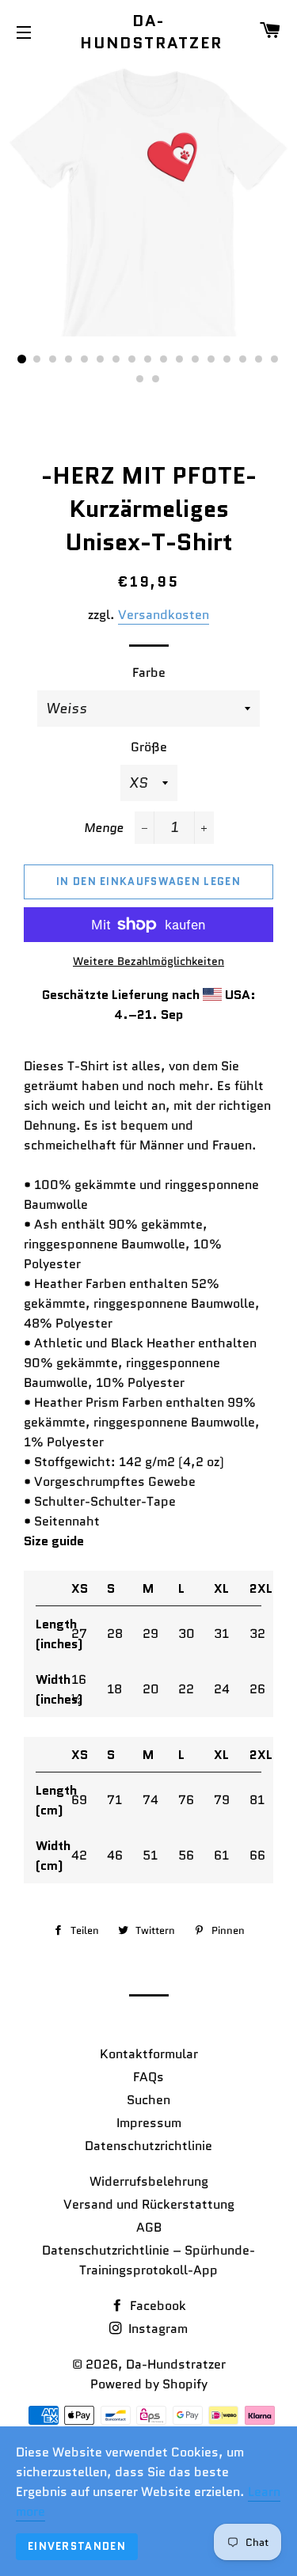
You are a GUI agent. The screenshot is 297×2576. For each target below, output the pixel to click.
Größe (149, 747)
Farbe (149, 672)
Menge (104, 828)
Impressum (149, 2123)
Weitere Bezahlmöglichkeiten (148, 961)
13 (212, 359)
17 (276, 359)
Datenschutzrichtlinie (148, 2146)
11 (181, 359)
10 (165, 359)
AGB (149, 2227)
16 (260, 359)
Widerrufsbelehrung (149, 2181)
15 (244, 359)
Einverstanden (77, 2546)
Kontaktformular (149, 2054)
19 (157, 379)
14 (228, 359)
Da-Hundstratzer (148, 32)
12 (196, 359)
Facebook (156, 2306)
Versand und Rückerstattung (149, 2204)
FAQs (148, 2077)
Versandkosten (164, 615)
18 (141, 379)
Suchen (148, 2100)
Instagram (156, 2329)
